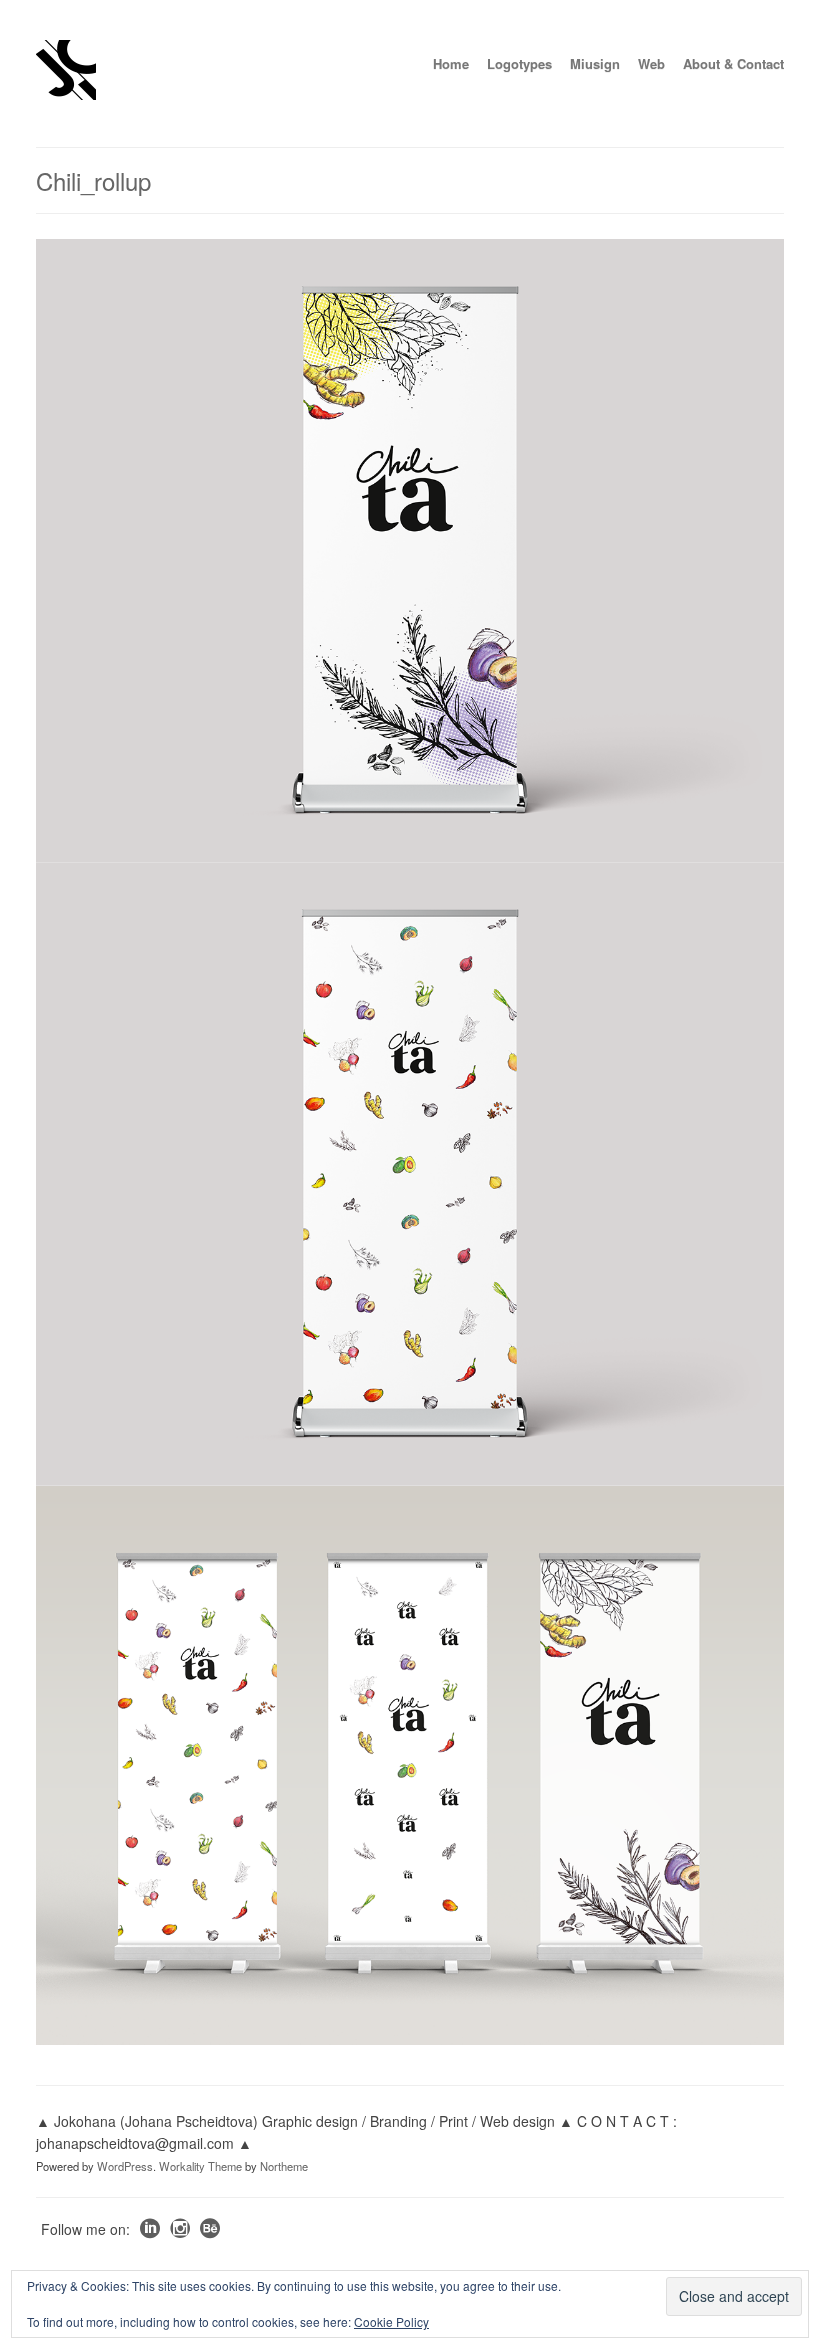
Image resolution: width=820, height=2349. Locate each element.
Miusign (595, 63)
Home (451, 63)
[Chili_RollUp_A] (410, 1173)
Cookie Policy (391, 2321)
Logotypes (519, 63)
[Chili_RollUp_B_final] (410, 550)
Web (651, 63)
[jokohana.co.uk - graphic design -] (66, 94)
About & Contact (733, 63)
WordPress (125, 2166)
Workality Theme (200, 2166)
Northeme (284, 2166)
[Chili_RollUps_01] (410, 1766)
